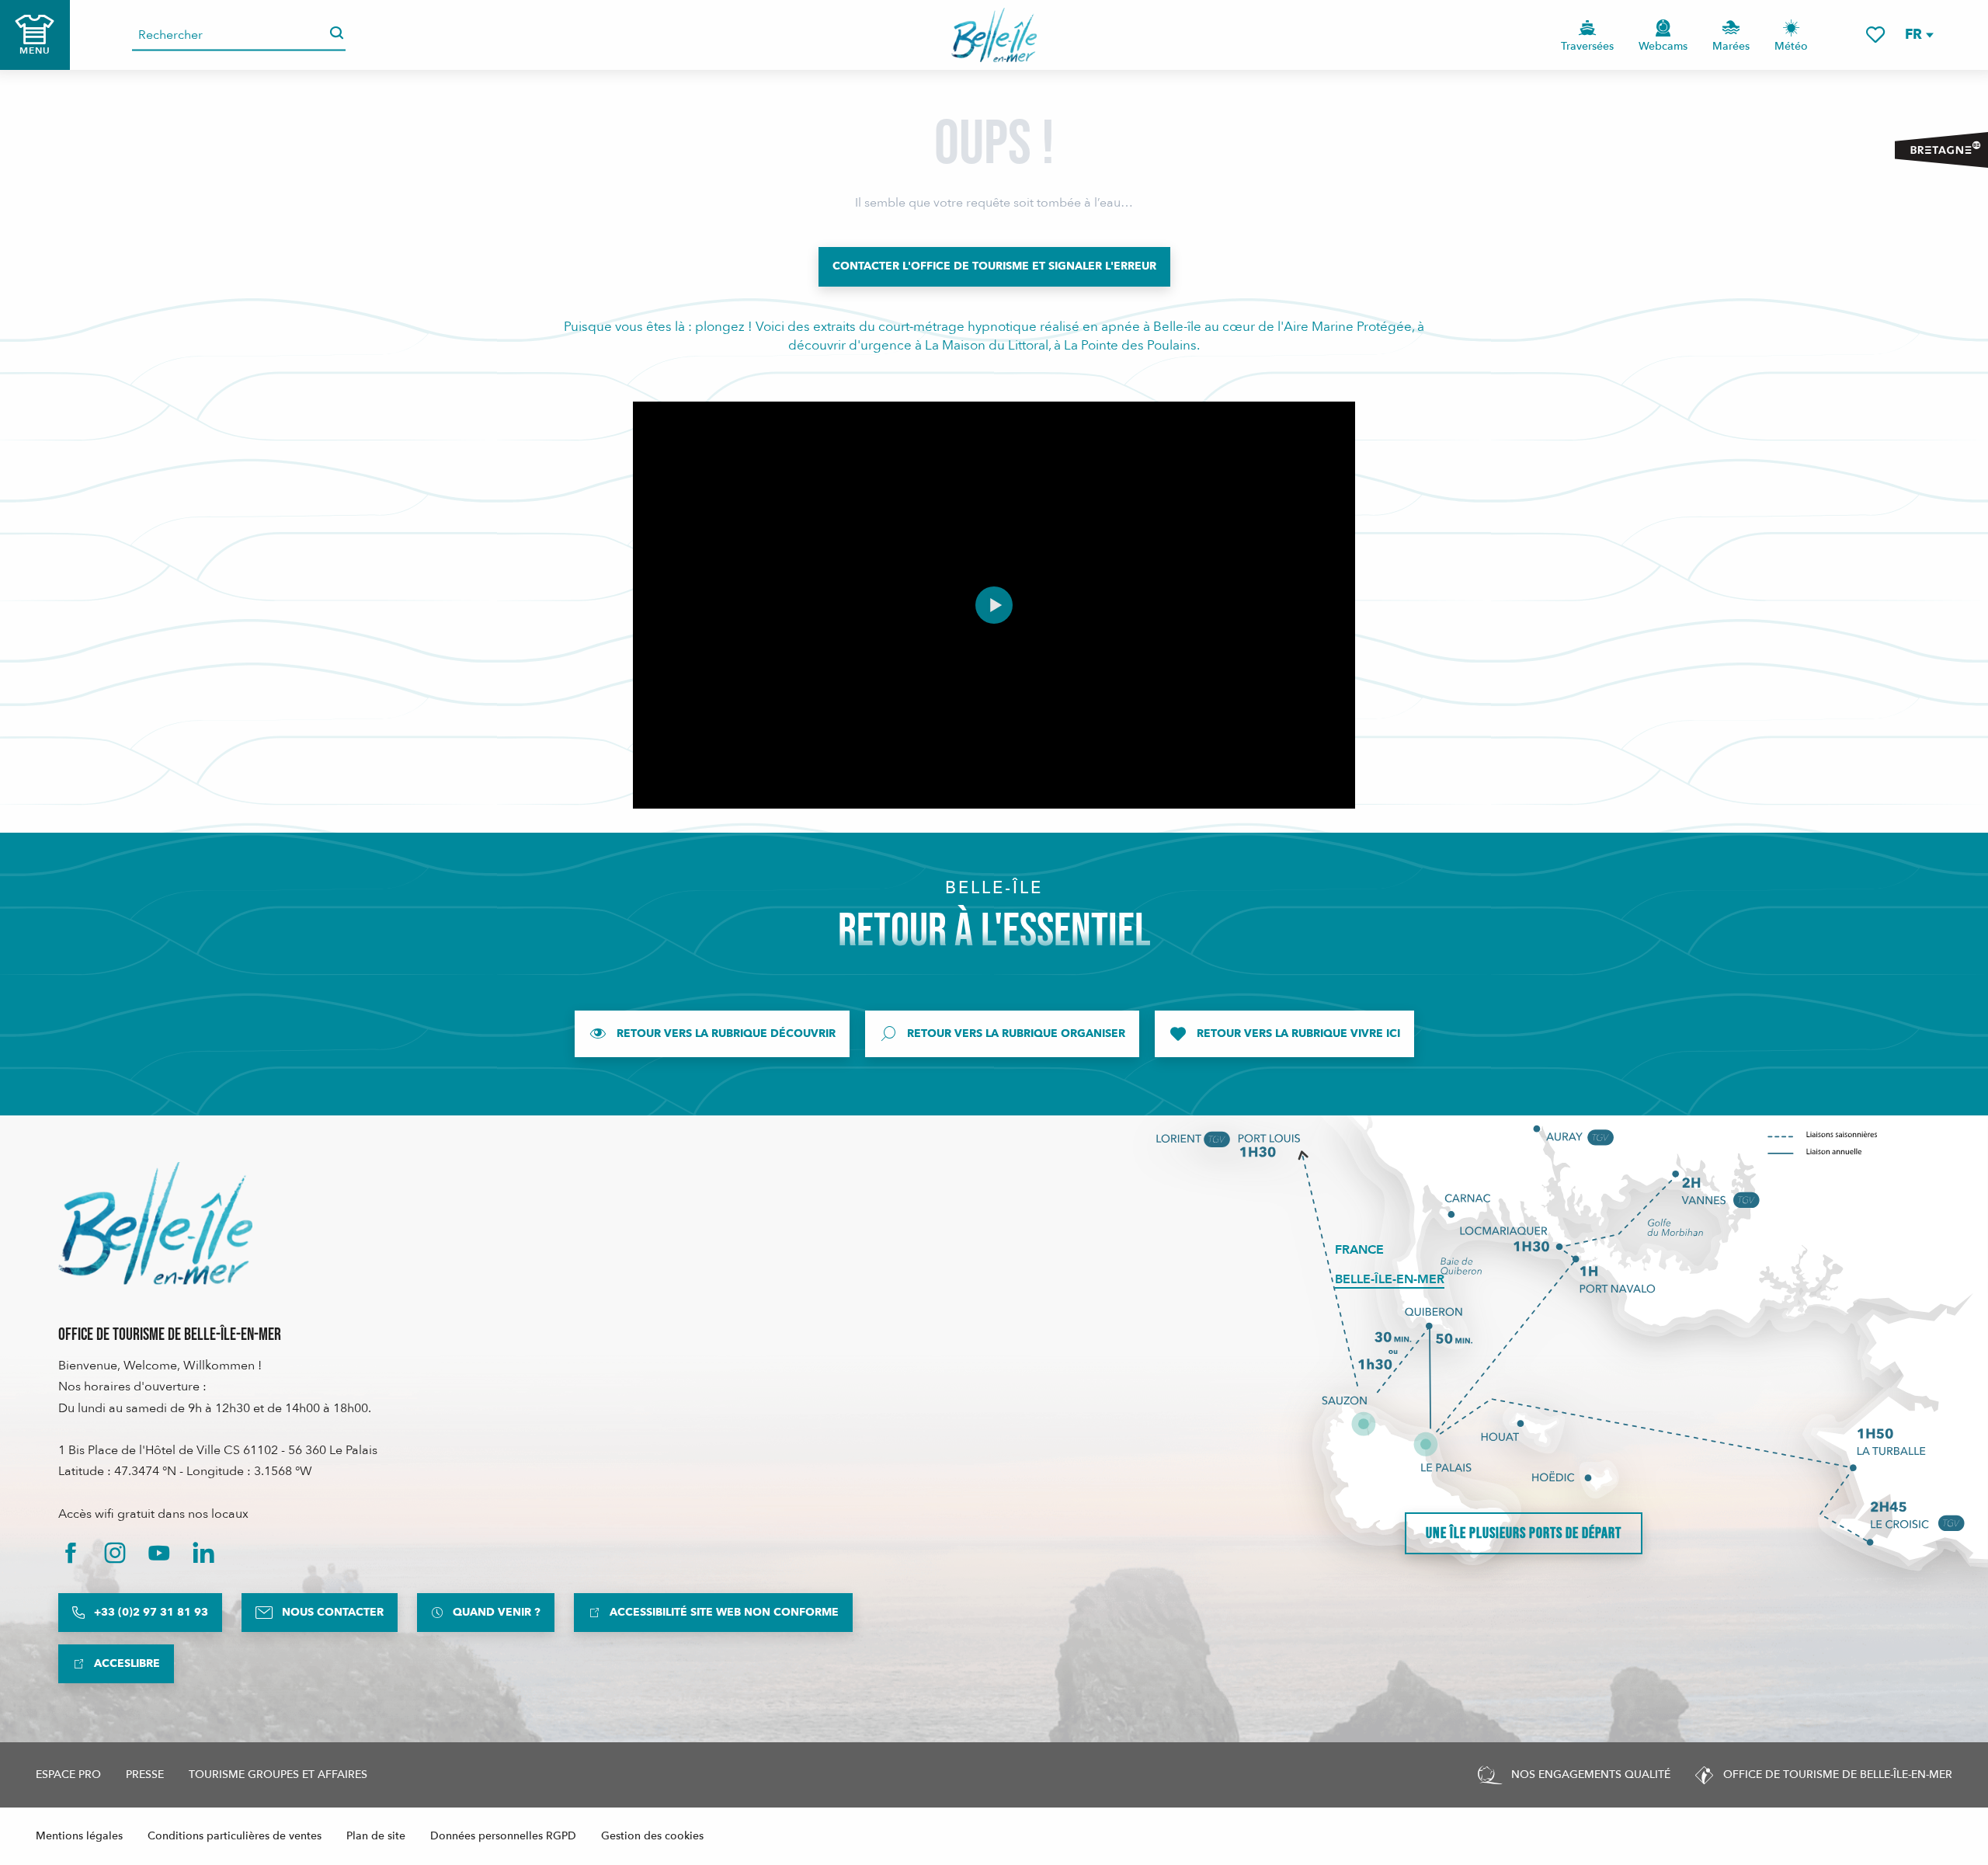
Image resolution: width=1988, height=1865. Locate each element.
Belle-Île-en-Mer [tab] (1390, 1279)
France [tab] (1359, 1250)
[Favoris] (1875, 35)
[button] (1918, 35)
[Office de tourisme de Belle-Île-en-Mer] (155, 1223)
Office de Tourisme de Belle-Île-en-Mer (170, 1335)
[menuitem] (994, 35)
